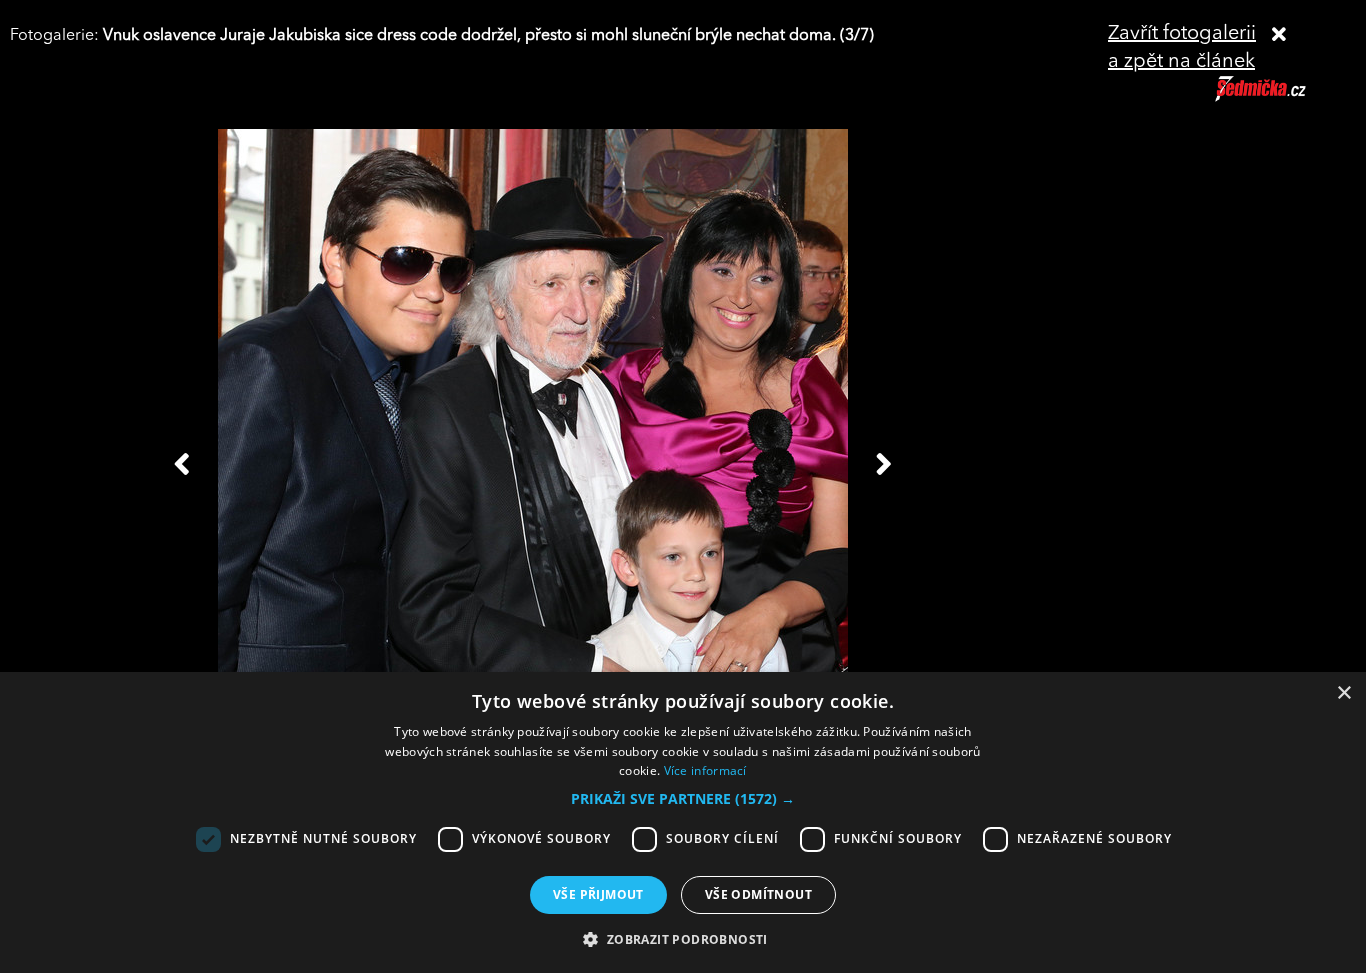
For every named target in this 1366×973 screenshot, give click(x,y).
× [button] (1343, 693)
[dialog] (683, 822)
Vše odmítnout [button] (758, 894)
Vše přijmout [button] (598, 894)
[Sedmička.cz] (1285, 98)
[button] (683, 799)
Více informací (705, 770)
